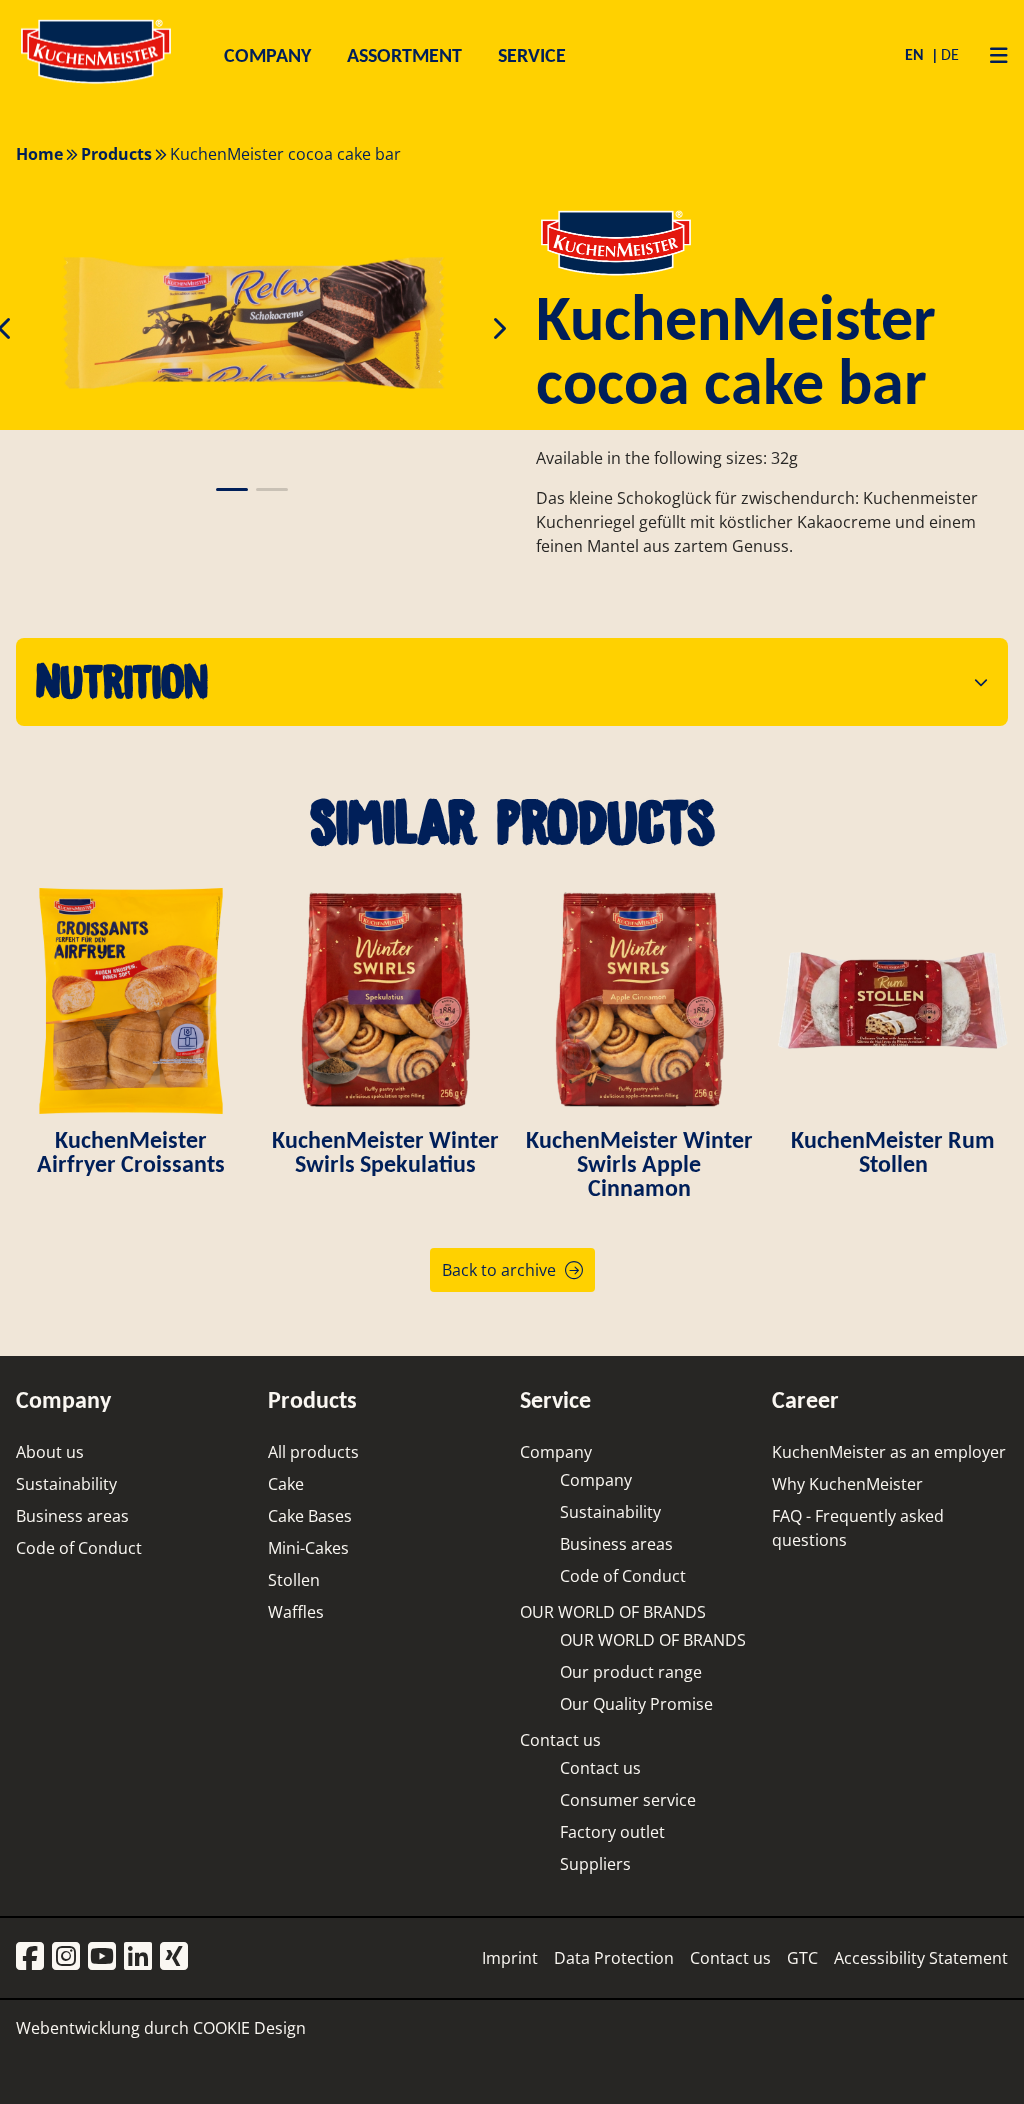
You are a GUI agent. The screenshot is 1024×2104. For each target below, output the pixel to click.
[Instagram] (66, 1957)
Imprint (510, 1958)
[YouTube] (102, 1957)
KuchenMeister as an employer (889, 1452)
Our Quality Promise (636, 1704)
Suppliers (595, 1864)
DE (950, 54)
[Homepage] (96, 82)
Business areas (72, 1516)
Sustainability (66, 1484)
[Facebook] (30, 1957)
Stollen (294, 1580)
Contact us (560, 1740)
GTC (802, 1958)
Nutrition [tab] (122, 681)
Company (556, 1452)
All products (313, 1452)
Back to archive (499, 1270)
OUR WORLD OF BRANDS (613, 1612)
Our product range (631, 1672)
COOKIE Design (249, 2028)
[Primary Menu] (991, 55)
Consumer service (628, 1800)
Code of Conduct (79, 1548)
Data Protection (614, 1958)
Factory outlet (612, 1832)
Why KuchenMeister (847, 1484)
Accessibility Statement (921, 1958)
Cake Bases (310, 1516)
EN (916, 54)
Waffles (296, 1612)
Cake (286, 1484)
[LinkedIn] (138, 1957)
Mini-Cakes (308, 1548)
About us (50, 1452)
